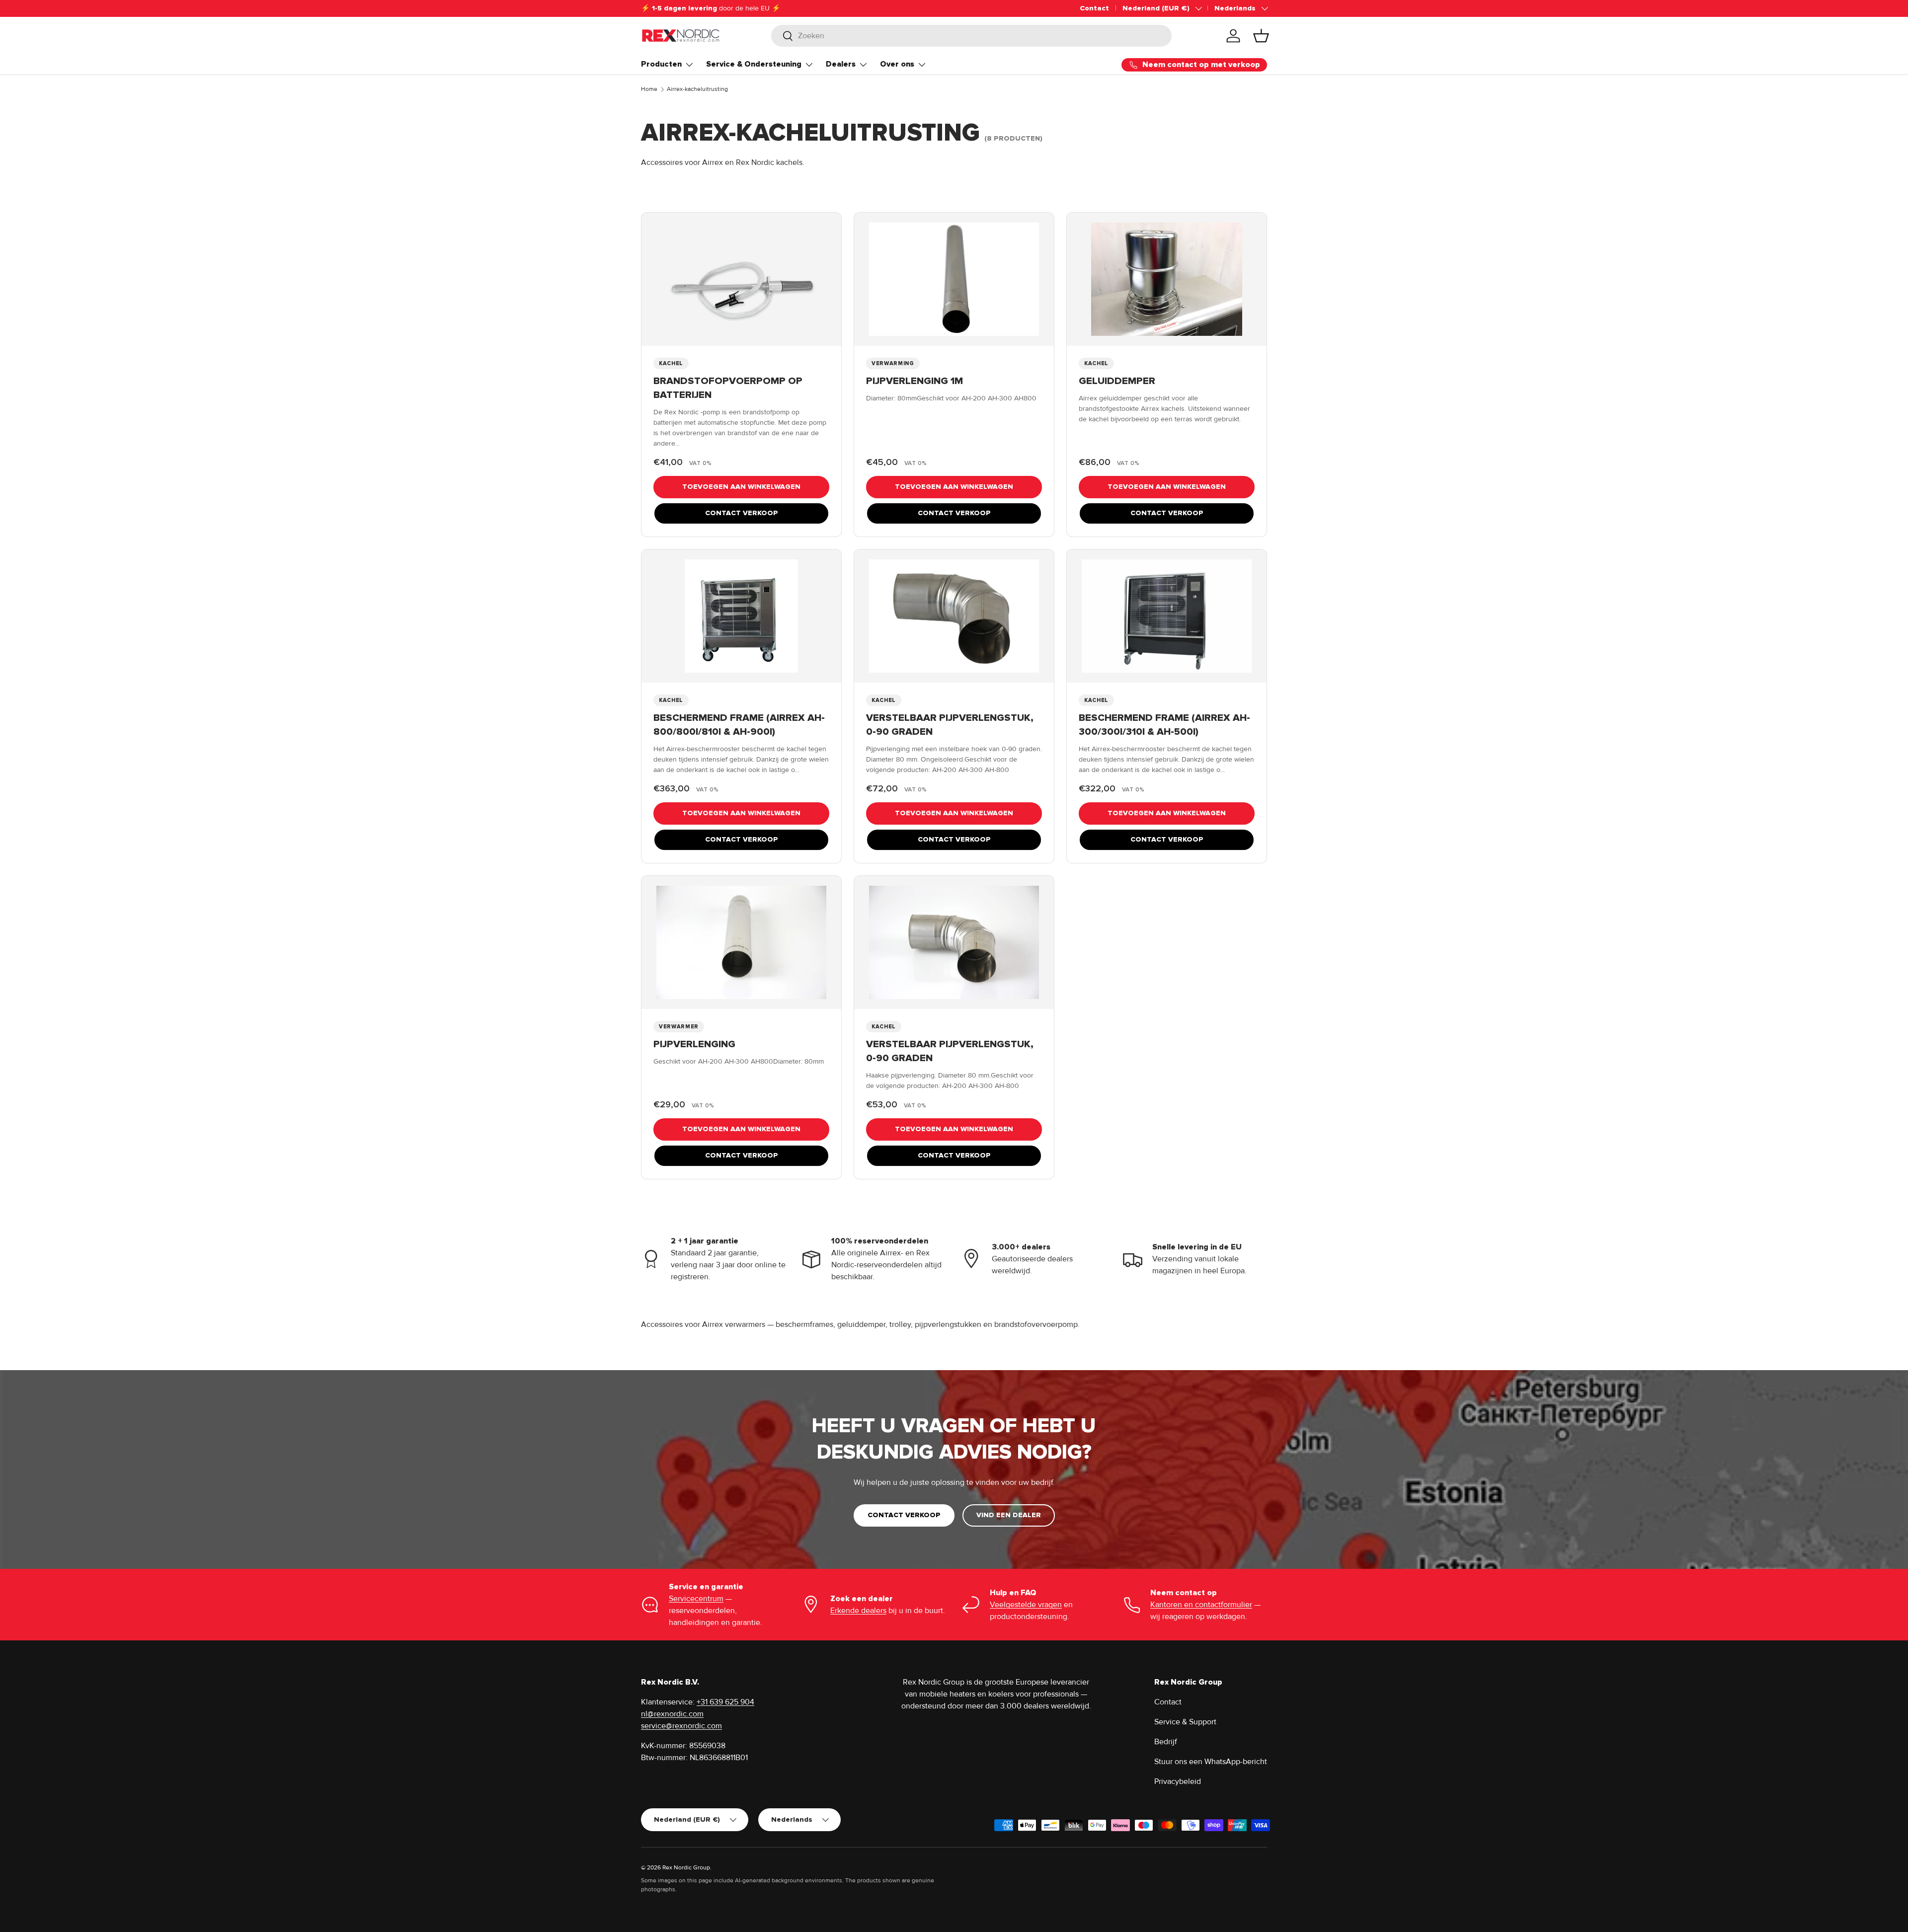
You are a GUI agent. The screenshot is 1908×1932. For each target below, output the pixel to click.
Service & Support (1185, 1722)
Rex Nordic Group (686, 1868)
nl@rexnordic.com (672, 1714)
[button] (1261, 36)
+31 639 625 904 (725, 1702)
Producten (661, 64)
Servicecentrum (696, 1599)
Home (649, 89)
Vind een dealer (1009, 1515)
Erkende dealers (858, 1611)
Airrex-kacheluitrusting (697, 89)
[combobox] (972, 36)
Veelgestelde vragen (1026, 1605)
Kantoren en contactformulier (1201, 1605)
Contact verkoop (742, 513)
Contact (1094, 8)
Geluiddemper (1117, 381)
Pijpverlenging (694, 1044)
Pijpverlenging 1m (914, 381)
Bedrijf (1166, 1742)
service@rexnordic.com (681, 1726)
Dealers (841, 64)
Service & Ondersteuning (754, 64)
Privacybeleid (1178, 1781)
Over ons (897, 64)
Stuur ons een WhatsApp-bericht (1211, 1762)
